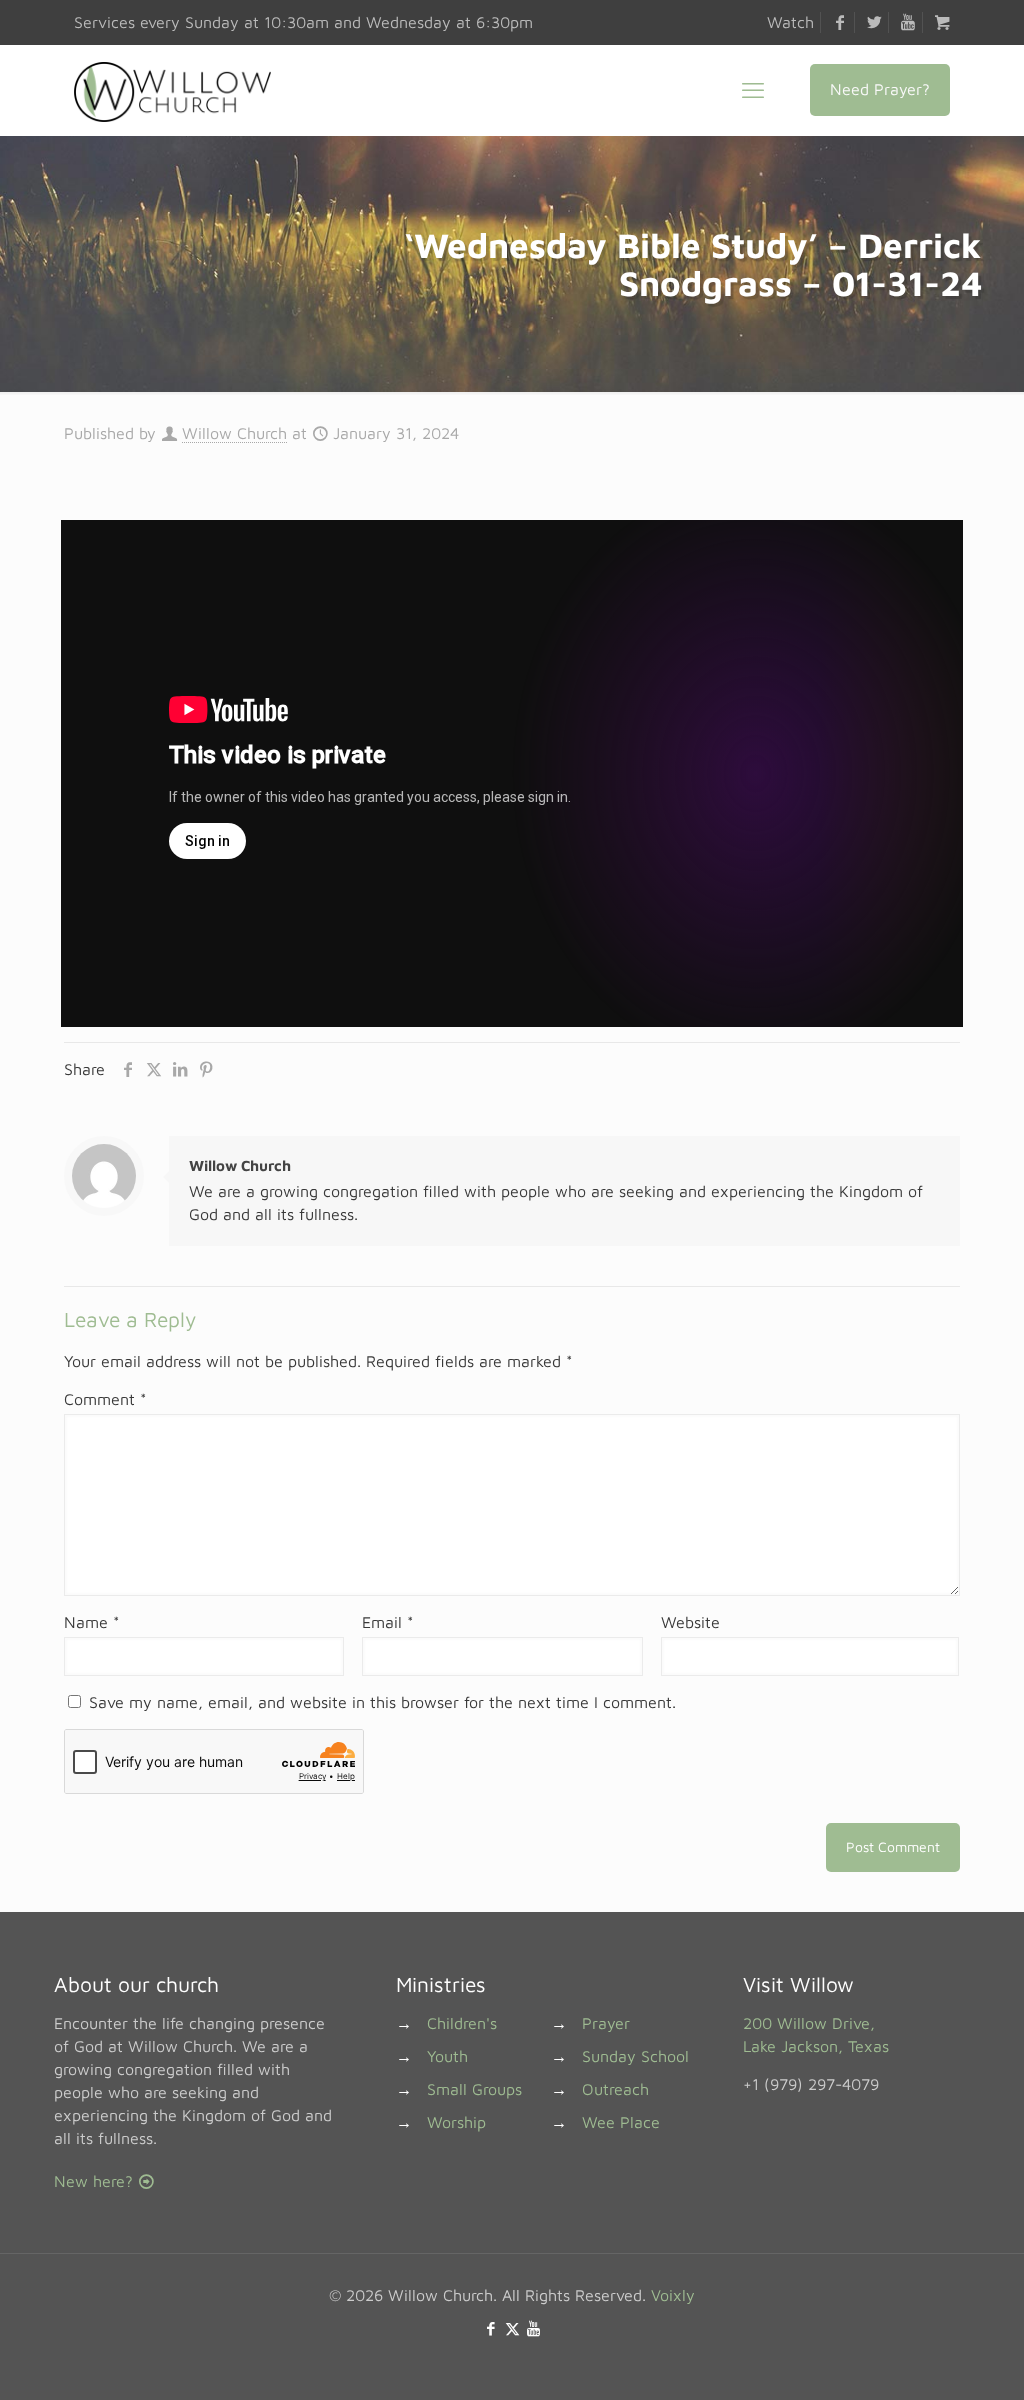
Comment (105, 1399)
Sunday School (635, 2056)
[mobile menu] (753, 90)
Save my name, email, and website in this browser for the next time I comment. (382, 1702)
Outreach (615, 2089)
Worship (456, 2122)
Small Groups (474, 2089)
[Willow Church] (172, 90)
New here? (96, 2181)
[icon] (533, 2328)
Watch (790, 22)
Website (690, 1622)
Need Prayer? (880, 89)
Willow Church (234, 433)
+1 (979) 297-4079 (811, 2084)
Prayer (606, 2023)
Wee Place (621, 2122)
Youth (447, 2056)
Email (388, 1622)
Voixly (673, 2295)
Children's (462, 2023)
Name (92, 1622)
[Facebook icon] (491, 2328)
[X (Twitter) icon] (512, 2328)
